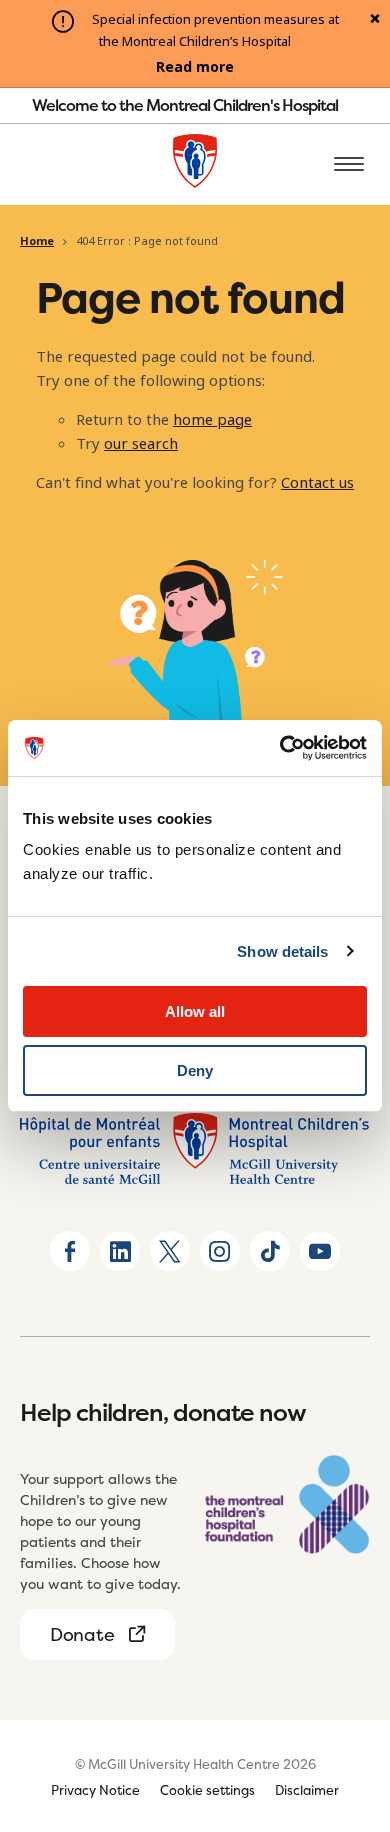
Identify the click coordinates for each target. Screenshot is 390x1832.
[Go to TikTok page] (270, 1251)
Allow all (195, 1011)
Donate (82, 1634)
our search (141, 444)
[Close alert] (375, 20)
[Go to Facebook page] (70, 1251)
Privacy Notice (95, 1790)
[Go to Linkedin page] (120, 1251)
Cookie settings (207, 1790)
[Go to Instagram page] (220, 1251)
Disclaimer (307, 1790)
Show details (282, 951)
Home (37, 241)
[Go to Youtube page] (320, 1251)
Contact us (317, 483)
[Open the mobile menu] (349, 165)
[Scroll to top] (350, 1702)
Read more (195, 67)
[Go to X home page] (170, 1251)
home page (212, 420)
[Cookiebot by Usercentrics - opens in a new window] (280, 748)
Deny (195, 1070)
